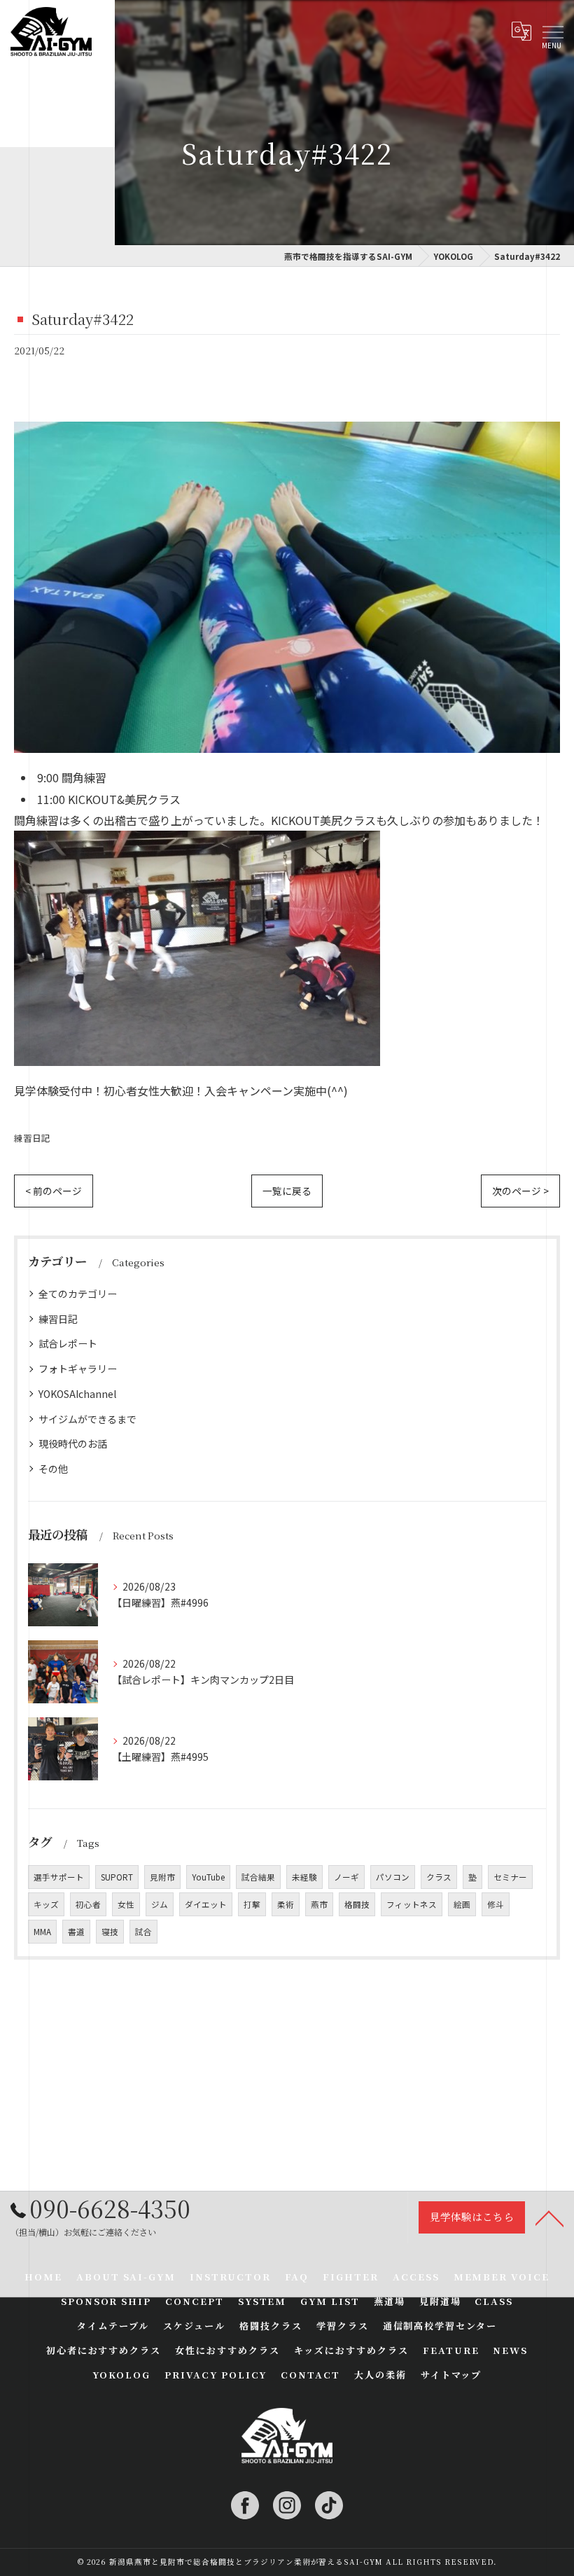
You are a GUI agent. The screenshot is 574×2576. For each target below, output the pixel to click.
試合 (143, 1932)
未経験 (304, 1877)
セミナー (510, 1877)
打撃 (252, 1904)
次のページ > (520, 1191)
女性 (126, 1904)
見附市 (162, 1877)
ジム (160, 1904)
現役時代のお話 (73, 1443)
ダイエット (206, 1904)
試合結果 (258, 1877)
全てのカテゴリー (78, 1294)
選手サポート (59, 1877)
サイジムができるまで (87, 1419)
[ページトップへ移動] (549, 2217)
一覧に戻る (287, 1191)
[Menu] (552, 32)
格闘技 (357, 1904)
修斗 (496, 1904)
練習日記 (32, 1138)
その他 (53, 1469)
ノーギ (346, 1877)
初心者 (88, 1904)
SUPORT (117, 1877)
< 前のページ (54, 1191)
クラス (439, 1877)
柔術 (286, 1904)
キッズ (46, 1904)
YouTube (208, 1877)
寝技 (110, 1932)
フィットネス (412, 1904)
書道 (76, 1932)
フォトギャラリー (78, 1369)
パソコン (393, 1877)
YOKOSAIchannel (77, 1394)
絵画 (462, 1904)
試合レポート (68, 1343)
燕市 (319, 1904)
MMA (42, 1932)
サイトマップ (451, 2375)
